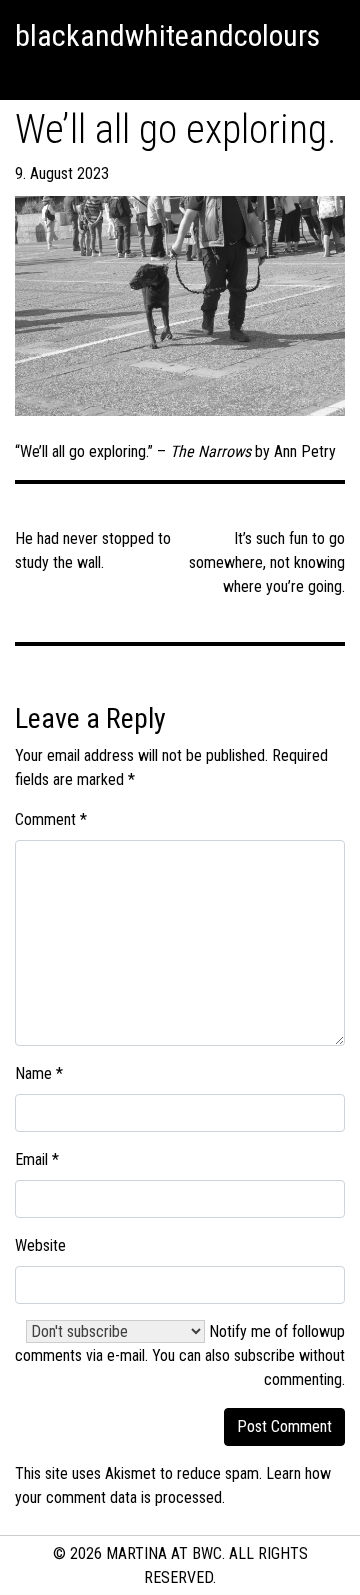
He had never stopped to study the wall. (93, 550)
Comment (51, 819)
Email (37, 1159)
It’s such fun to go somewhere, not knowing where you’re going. (267, 562)
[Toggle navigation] (24, 75)
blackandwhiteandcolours (167, 35)
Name (39, 1073)
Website (40, 1245)
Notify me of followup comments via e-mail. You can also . (180, 1355)
